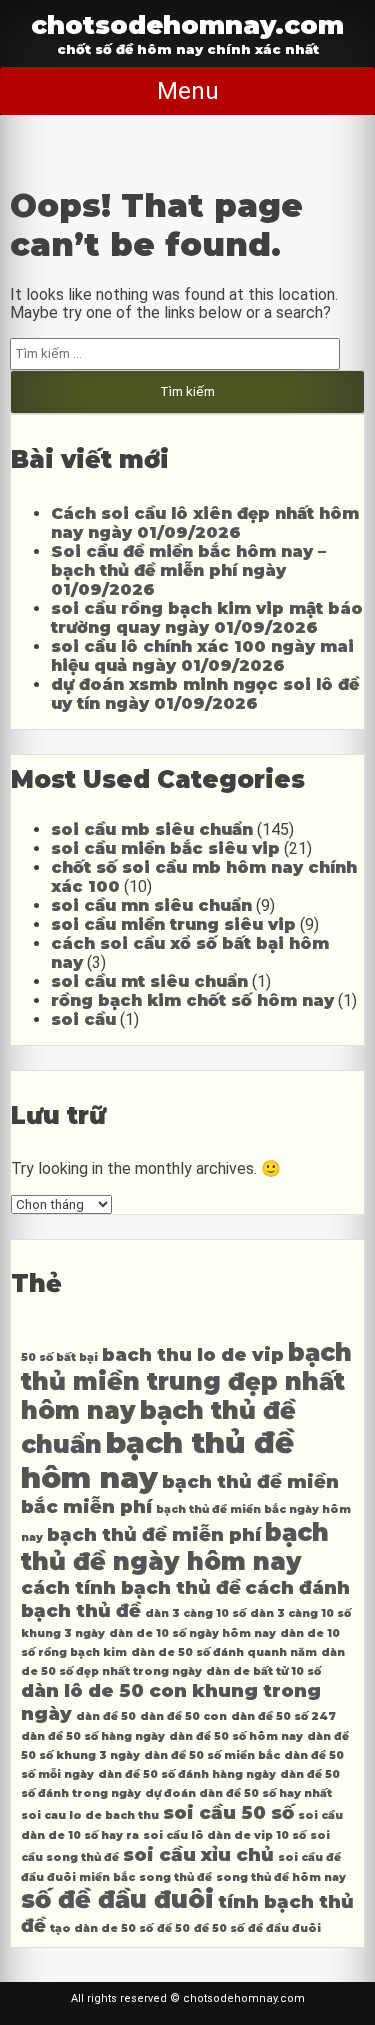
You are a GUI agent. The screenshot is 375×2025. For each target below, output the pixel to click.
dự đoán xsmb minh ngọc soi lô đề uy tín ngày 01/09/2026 (205, 694)
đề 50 (173, 1928)
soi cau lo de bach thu (90, 1815)
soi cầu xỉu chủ (198, 1854)
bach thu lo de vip (193, 1354)
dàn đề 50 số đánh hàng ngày (187, 1774)
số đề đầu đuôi (117, 1899)
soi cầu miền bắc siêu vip (165, 848)
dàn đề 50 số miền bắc (212, 1755)
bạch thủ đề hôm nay (157, 1460)
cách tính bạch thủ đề (131, 1587)
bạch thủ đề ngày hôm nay (175, 1547)
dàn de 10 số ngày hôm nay (192, 1633)
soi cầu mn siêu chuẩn (151, 905)
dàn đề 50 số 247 (283, 1716)
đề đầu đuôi (284, 1928)
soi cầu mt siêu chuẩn (149, 981)
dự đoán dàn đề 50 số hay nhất (238, 1793)
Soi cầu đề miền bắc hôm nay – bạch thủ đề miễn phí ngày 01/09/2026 (188, 570)
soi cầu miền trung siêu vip (173, 924)
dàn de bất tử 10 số (263, 1671)
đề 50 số (219, 1928)
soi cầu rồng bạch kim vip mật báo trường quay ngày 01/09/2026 (207, 618)
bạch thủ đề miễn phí (154, 1534)
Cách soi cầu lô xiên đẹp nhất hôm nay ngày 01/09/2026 (205, 523)
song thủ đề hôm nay (281, 1877)
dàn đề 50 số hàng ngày (93, 1736)
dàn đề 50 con (183, 1716)
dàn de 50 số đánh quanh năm (224, 1652)
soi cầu (83, 1019)
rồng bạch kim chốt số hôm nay (192, 1000)
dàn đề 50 (106, 1716)
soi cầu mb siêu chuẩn (152, 829)
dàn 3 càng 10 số (195, 1613)
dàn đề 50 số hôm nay (236, 1736)
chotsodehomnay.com (187, 24)
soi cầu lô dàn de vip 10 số (224, 1835)
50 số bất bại (59, 1357)
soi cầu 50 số (228, 1812)
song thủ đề (175, 1877)
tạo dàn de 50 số (101, 1928)
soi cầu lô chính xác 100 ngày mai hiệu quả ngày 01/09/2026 (202, 656)
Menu (188, 91)
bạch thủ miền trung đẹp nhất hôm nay (186, 1381)
